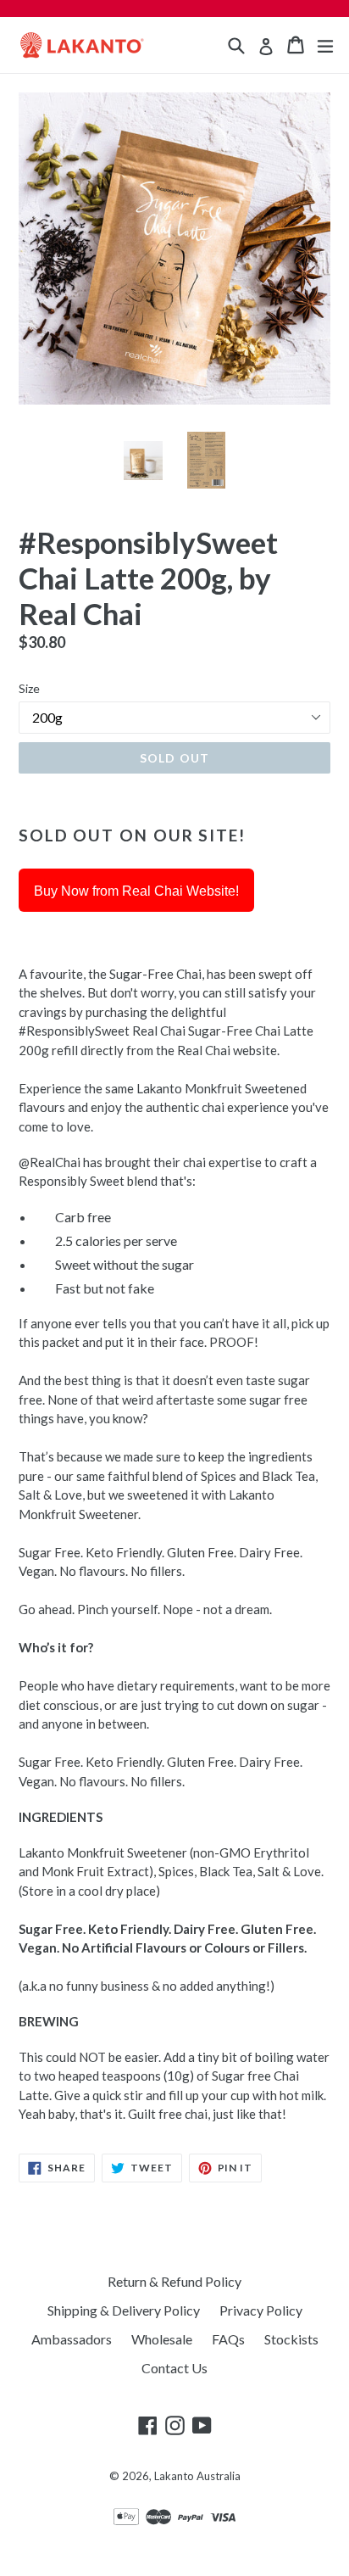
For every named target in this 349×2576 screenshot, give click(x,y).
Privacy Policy (261, 2310)
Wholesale (162, 2339)
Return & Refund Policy (174, 2281)
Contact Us (174, 2368)
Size (29, 688)
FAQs (228, 2339)
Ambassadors (72, 2339)
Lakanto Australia (197, 2476)
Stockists (291, 2339)
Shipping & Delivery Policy (124, 2310)
